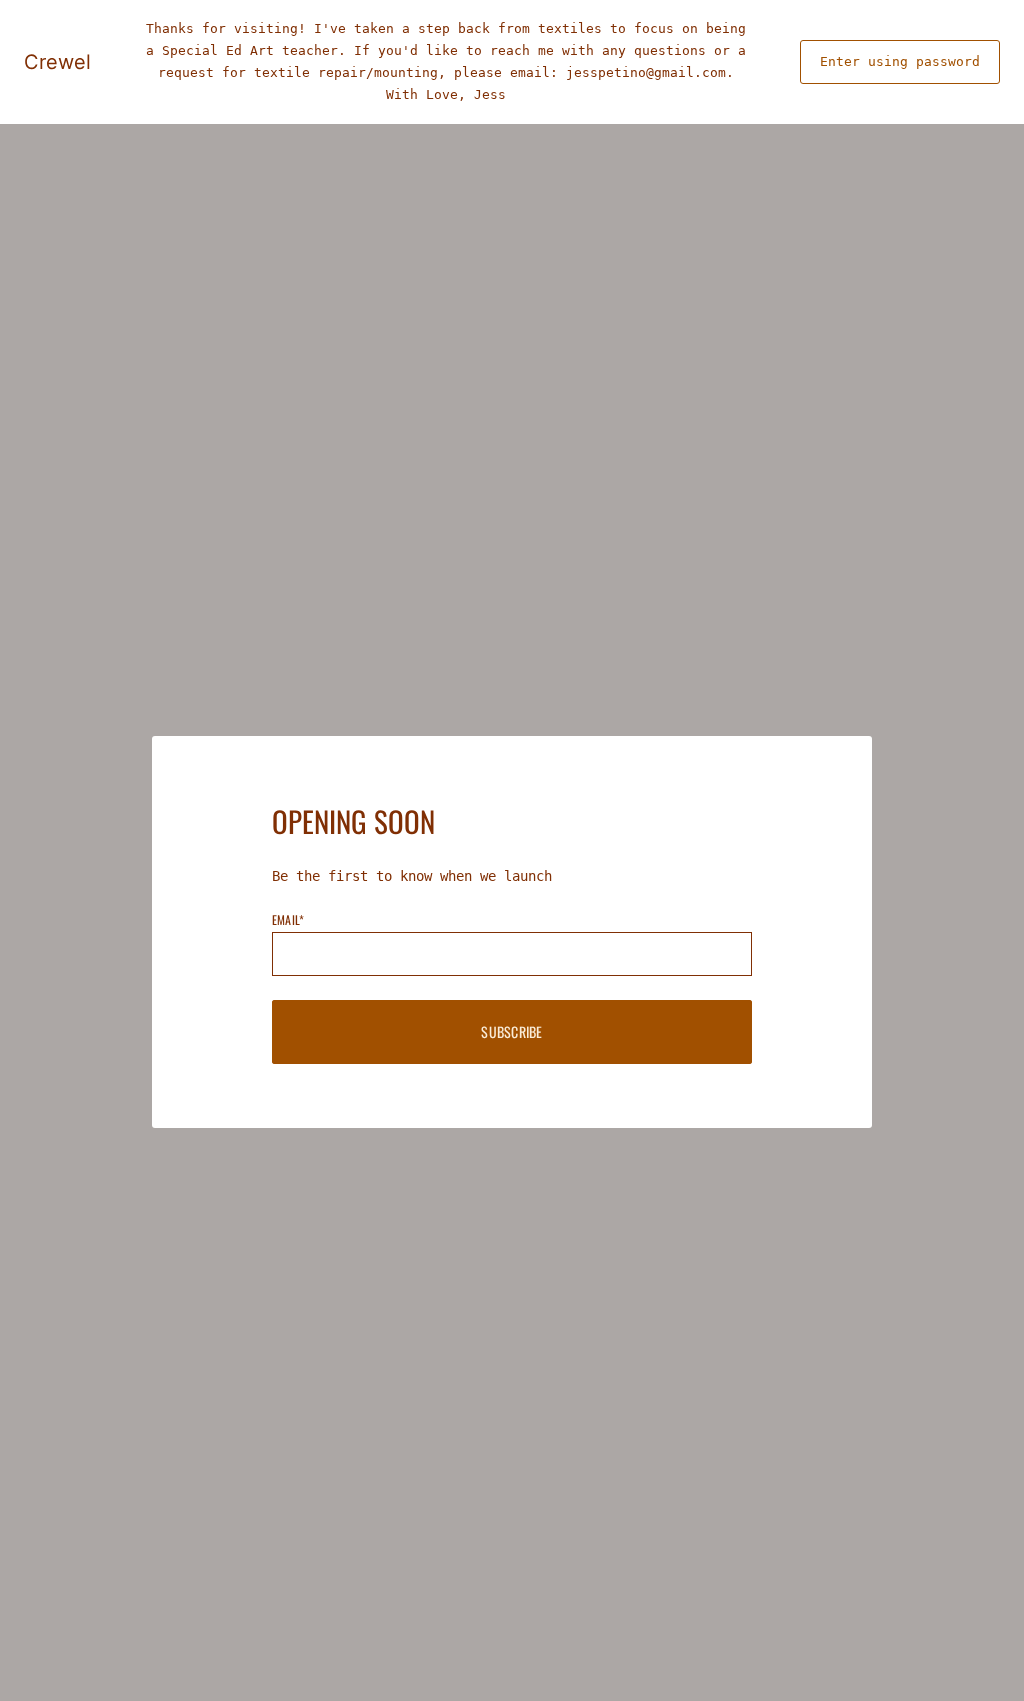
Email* (288, 920)
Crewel (57, 62)
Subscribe (512, 1031)
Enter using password (900, 61)
